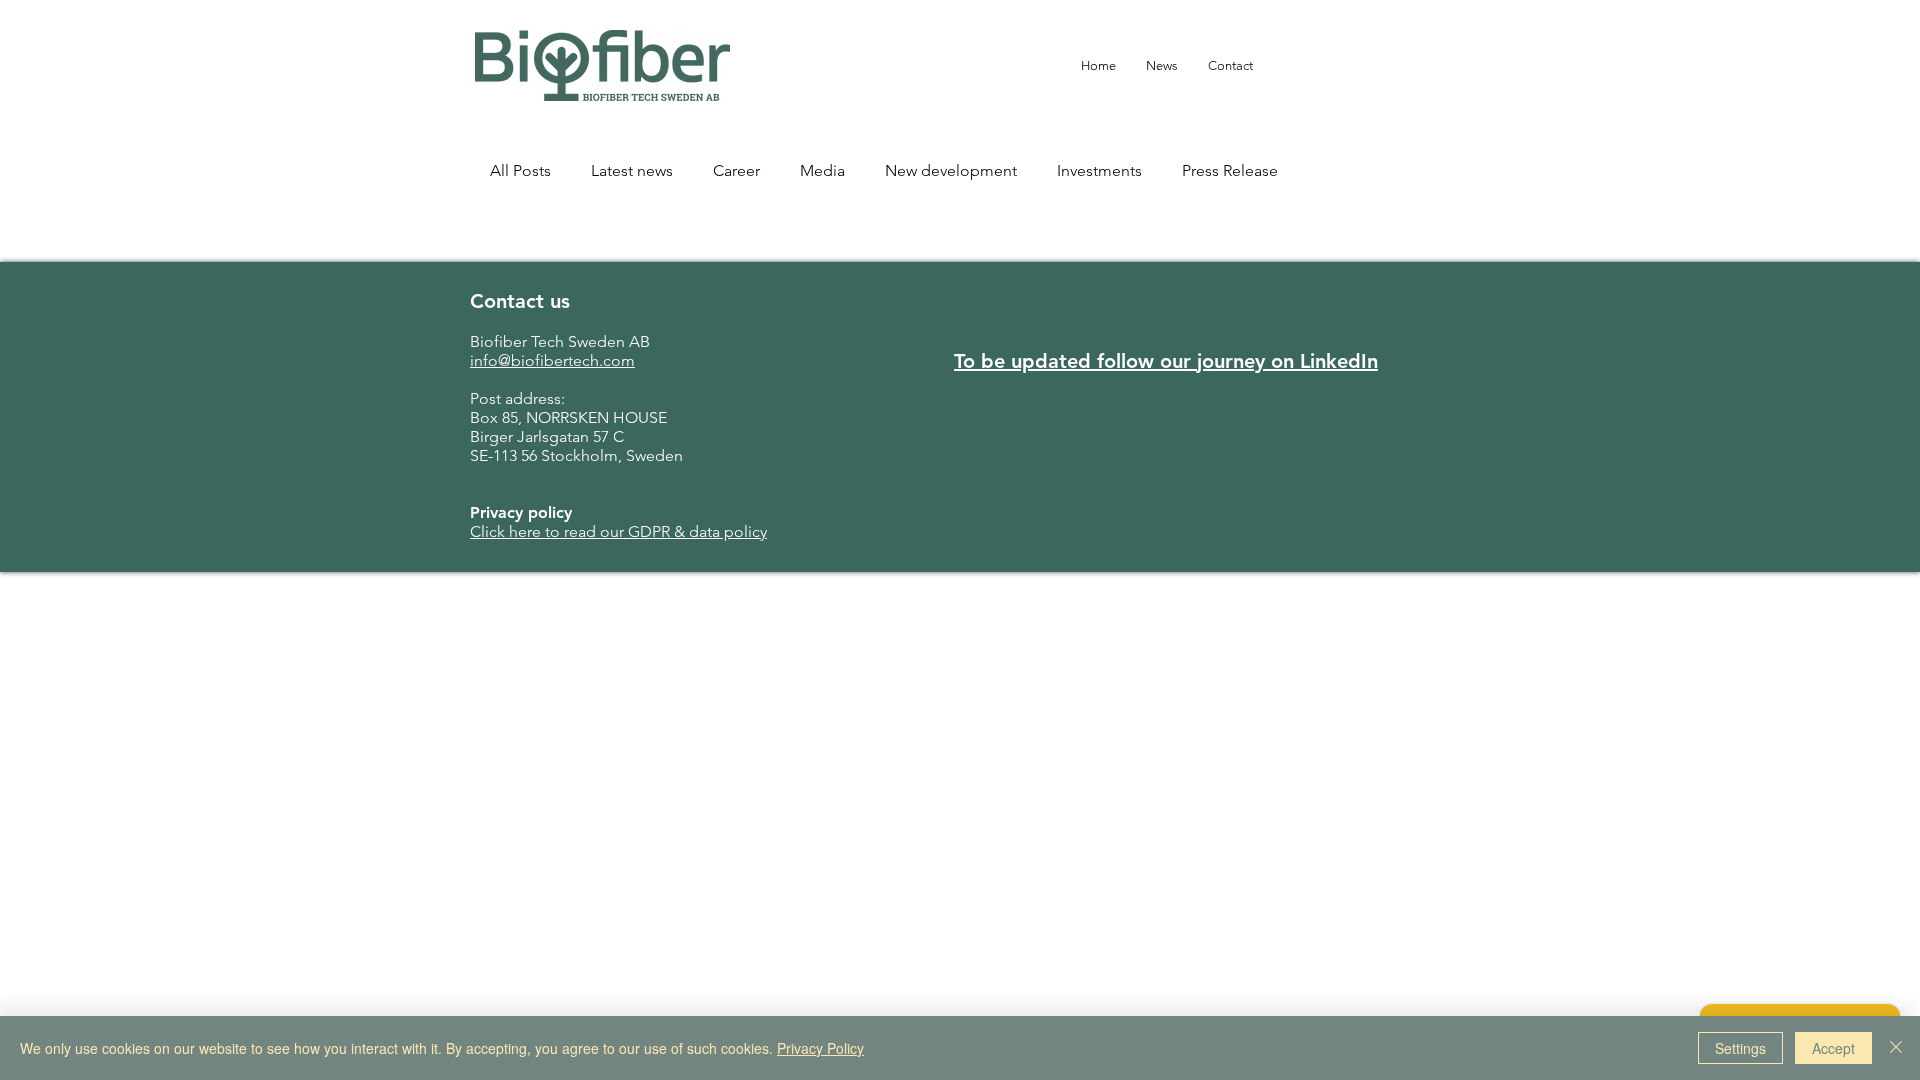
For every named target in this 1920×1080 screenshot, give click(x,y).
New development (951, 170)
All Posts (520, 170)
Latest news (632, 170)
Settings (1740, 1048)
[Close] (1896, 1048)
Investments (1099, 170)
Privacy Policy (820, 1048)
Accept (1833, 1048)
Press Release (1230, 170)
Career (736, 170)
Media (822, 170)
